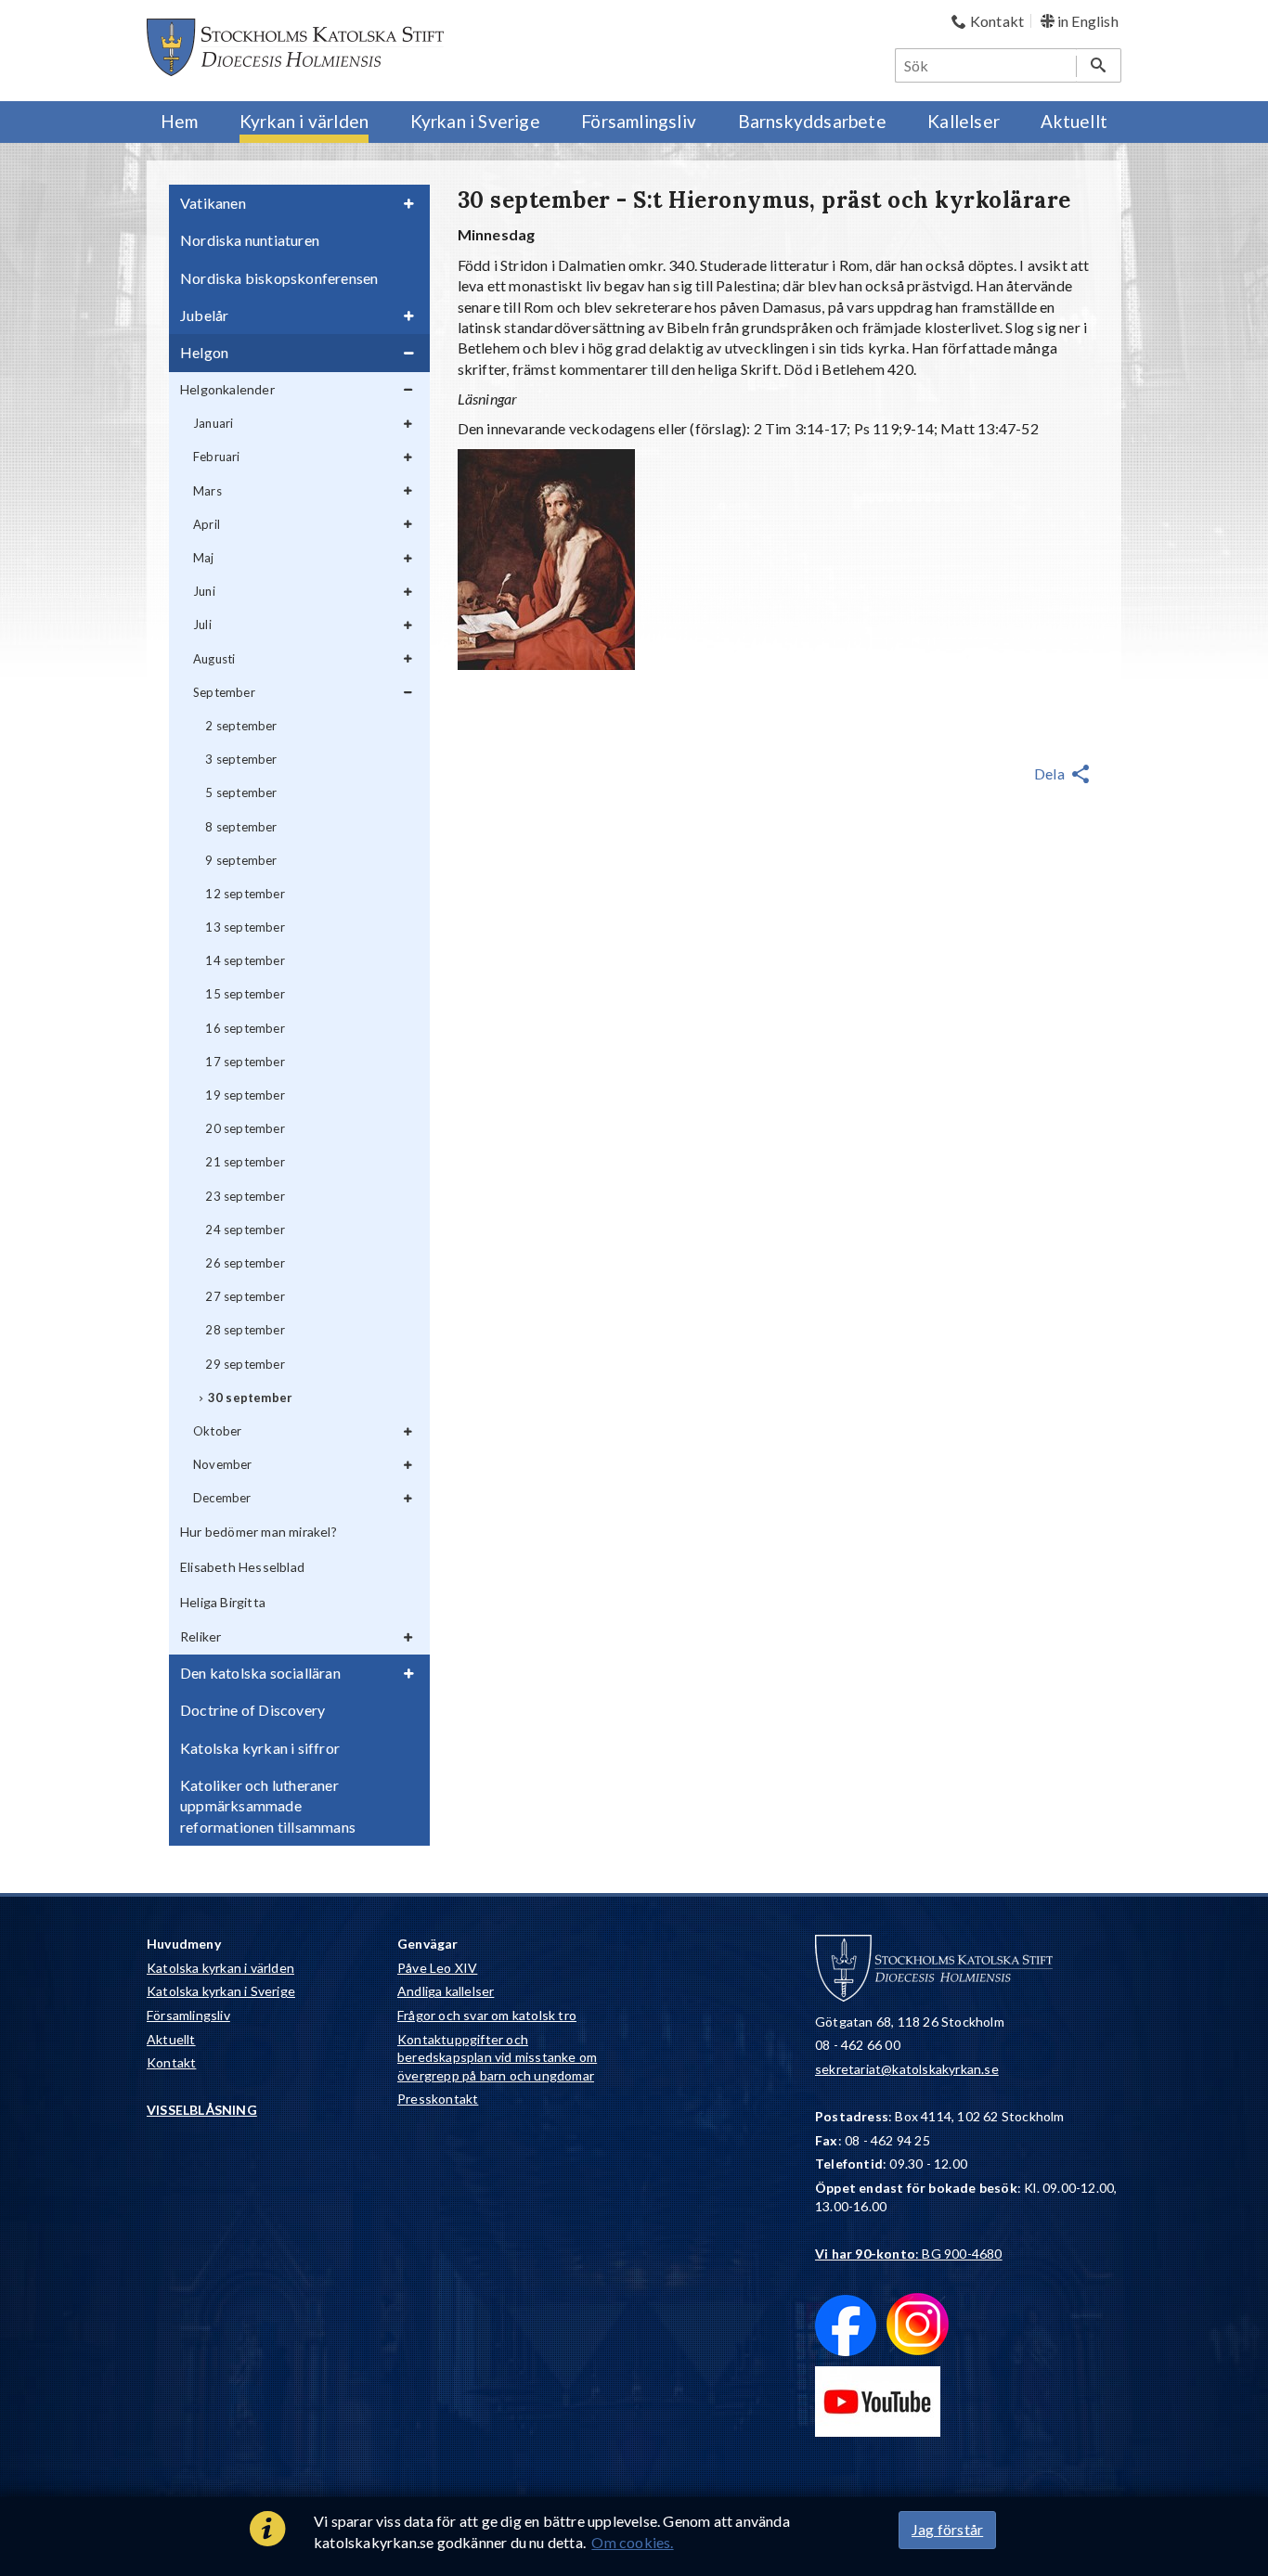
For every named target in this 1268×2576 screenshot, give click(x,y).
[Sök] (1099, 65)
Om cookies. (632, 2542)
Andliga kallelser (446, 1991)
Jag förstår (947, 2529)
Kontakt (171, 2062)
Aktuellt (171, 2039)
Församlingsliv (188, 2015)
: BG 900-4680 (909, 2254)
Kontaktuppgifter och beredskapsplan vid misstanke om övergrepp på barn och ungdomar (497, 2057)
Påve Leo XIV (437, 1968)
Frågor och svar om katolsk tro (487, 2015)
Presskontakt (438, 2099)
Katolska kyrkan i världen (220, 1968)
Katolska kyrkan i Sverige (221, 1991)
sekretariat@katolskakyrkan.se (907, 2069)
